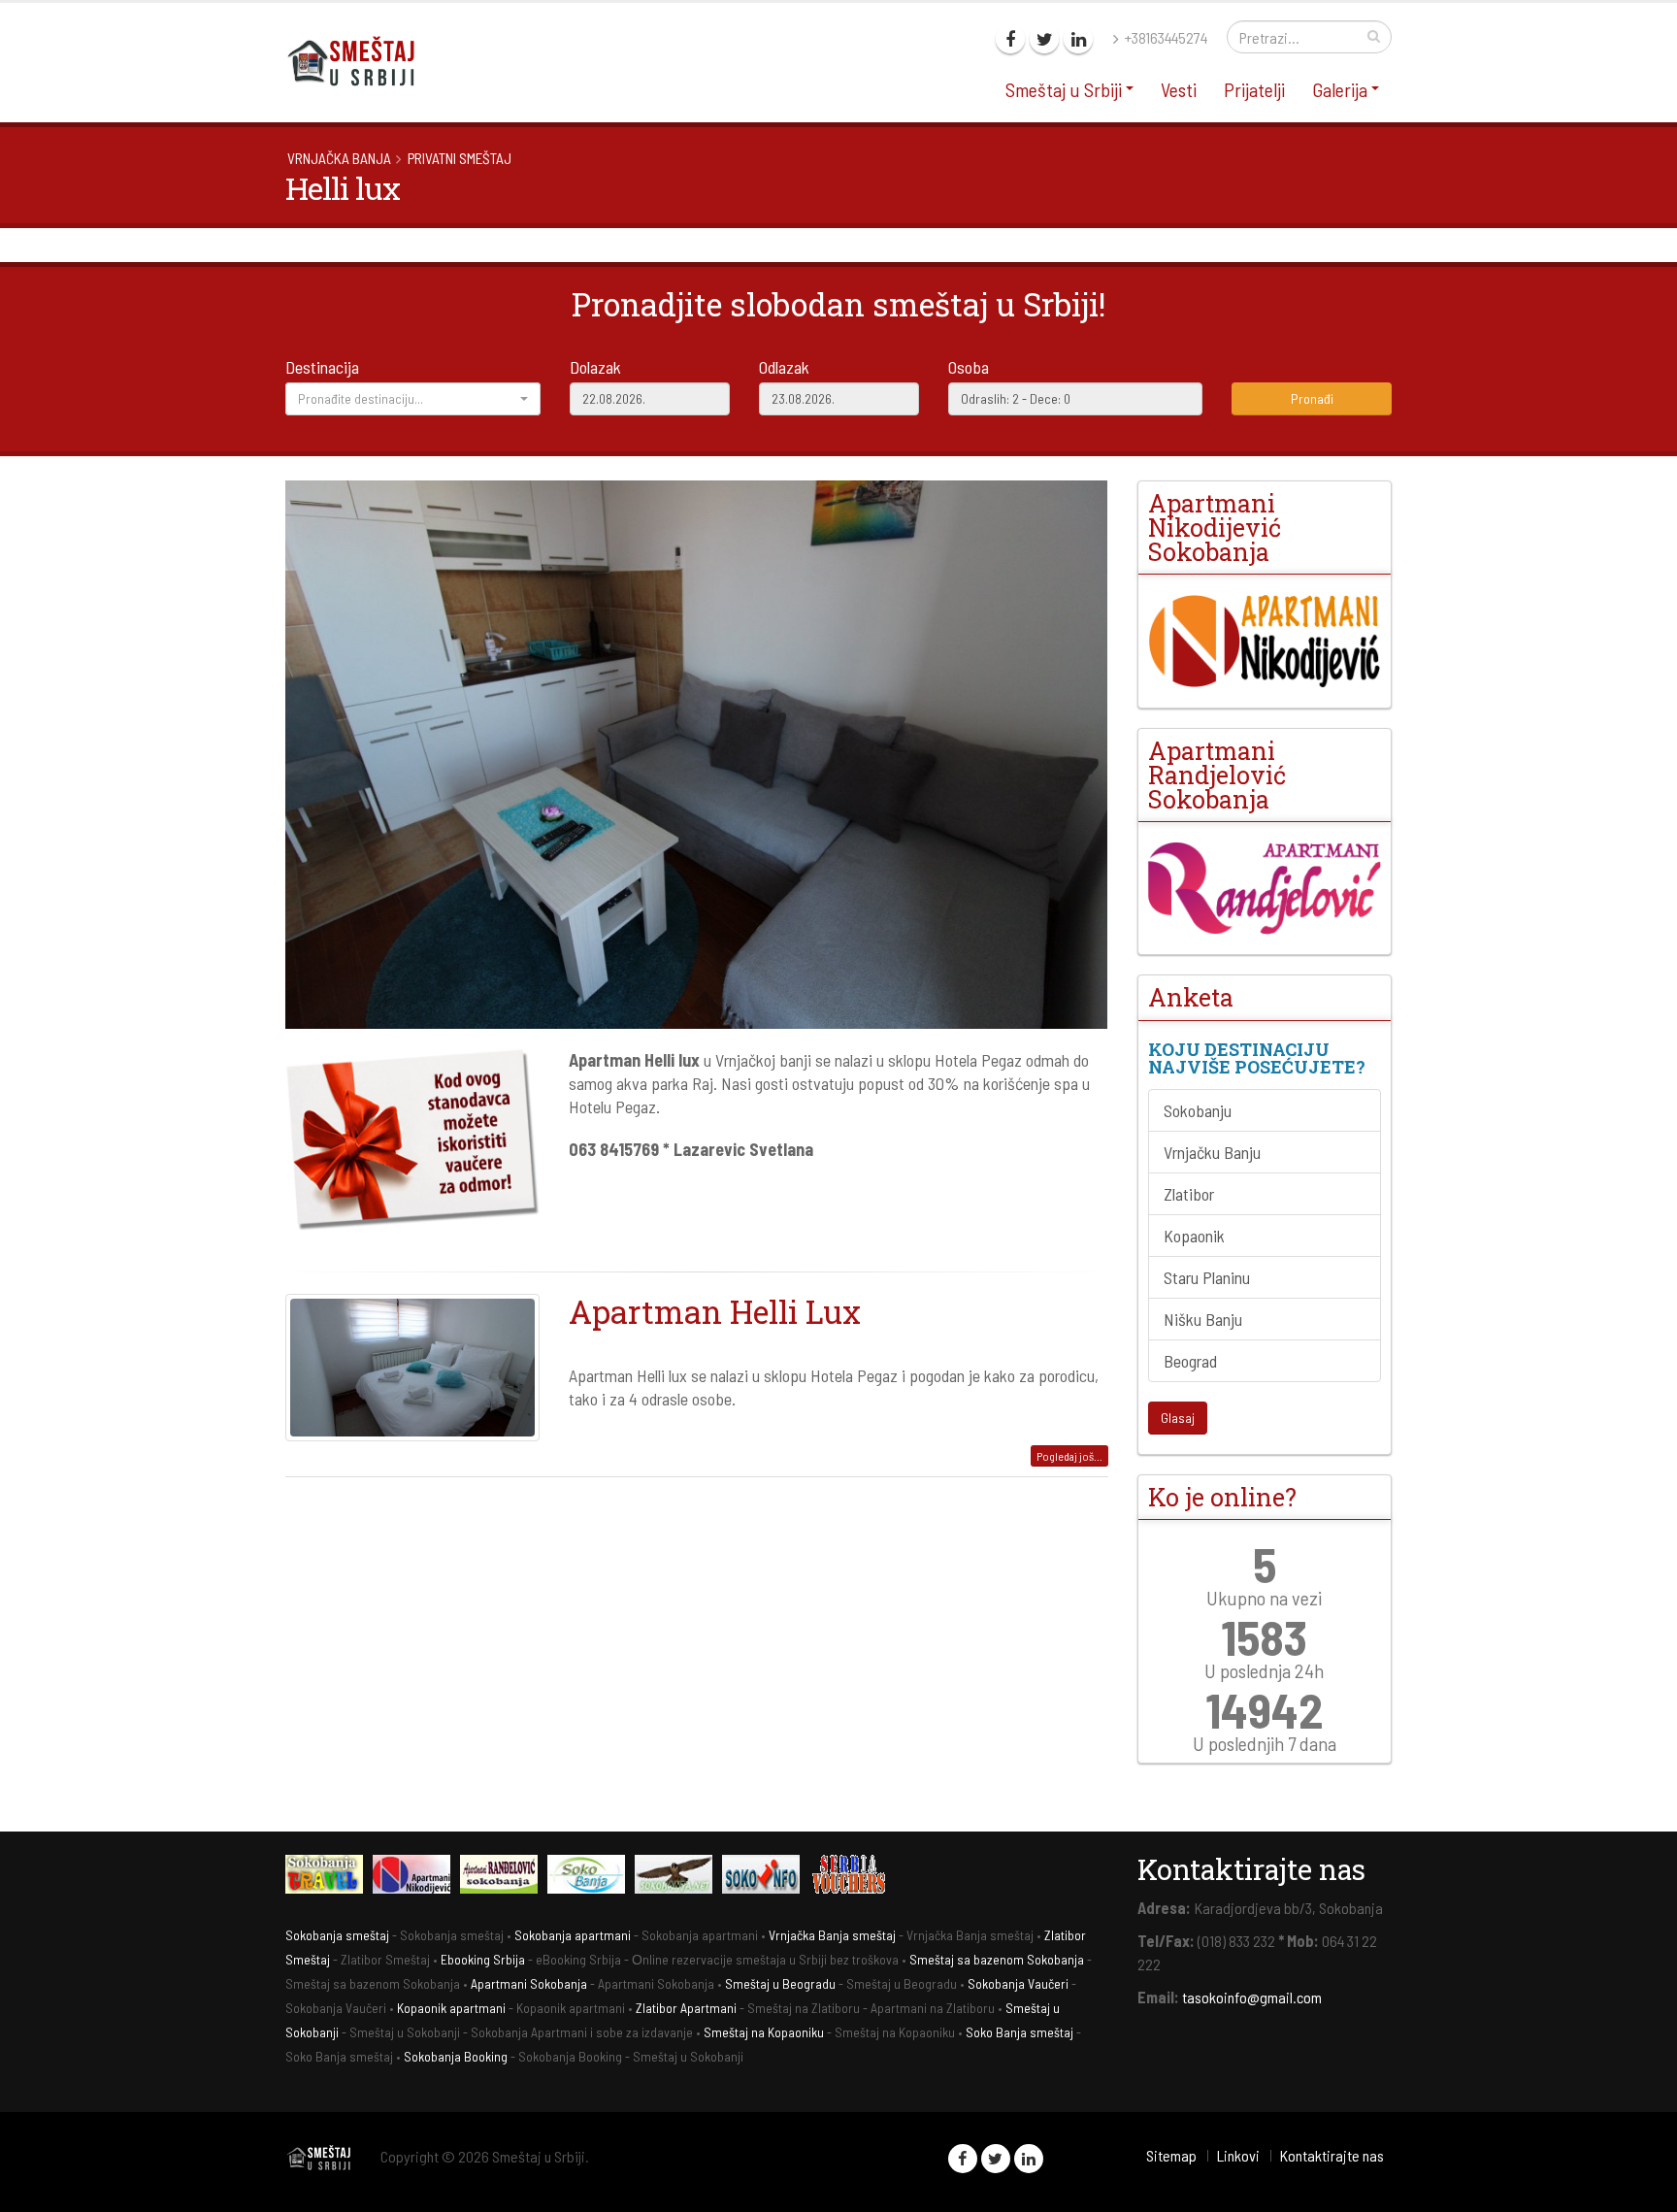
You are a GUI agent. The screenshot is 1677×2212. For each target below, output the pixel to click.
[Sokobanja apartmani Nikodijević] (416, 1877)
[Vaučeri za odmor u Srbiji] (853, 1877)
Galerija (1340, 89)
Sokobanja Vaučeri (1018, 1983)
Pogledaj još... (1069, 1456)
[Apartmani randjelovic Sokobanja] (1265, 888)
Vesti (1179, 89)
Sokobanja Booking (456, 2056)
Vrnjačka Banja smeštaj (832, 1935)
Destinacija (322, 367)
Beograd (1190, 1361)
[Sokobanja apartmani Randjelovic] (504, 1877)
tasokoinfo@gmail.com (1252, 1997)
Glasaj (1178, 1418)
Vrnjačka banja (339, 158)
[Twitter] (1044, 39)
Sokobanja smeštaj (337, 1935)
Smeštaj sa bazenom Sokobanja (997, 1959)
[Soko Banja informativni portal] (591, 1877)
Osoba (969, 367)
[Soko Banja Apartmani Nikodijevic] (1265, 641)
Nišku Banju (1203, 1319)
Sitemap (1171, 2155)
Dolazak (595, 367)
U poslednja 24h (1264, 1670)
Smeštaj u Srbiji (1064, 89)
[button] (413, 399)
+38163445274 (1165, 37)
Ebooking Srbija (483, 1959)
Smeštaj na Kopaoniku (764, 2032)
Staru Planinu (1207, 1277)
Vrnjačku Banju (1212, 1152)
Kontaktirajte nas (1332, 2155)
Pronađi (1312, 398)
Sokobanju (1198, 1110)
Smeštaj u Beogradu (780, 1983)
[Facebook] (1010, 39)
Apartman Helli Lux (715, 1312)
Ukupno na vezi (1264, 1598)
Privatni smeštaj (460, 158)
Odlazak (784, 367)
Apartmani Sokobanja (529, 1983)
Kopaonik (1194, 1236)
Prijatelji (1254, 89)
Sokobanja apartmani (573, 1935)
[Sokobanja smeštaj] (678, 1877)
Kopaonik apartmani (451, 2008)
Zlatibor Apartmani (686, 2008)
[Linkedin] (1078, 39)
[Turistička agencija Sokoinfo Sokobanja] (766, 1877)
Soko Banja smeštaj (1019, 2032)
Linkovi (1238, 2155)
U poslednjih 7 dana (1265, 1743)
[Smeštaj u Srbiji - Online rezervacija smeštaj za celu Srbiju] (358, 60)
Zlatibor (1189, 1194)
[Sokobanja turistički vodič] (329, 1877)
